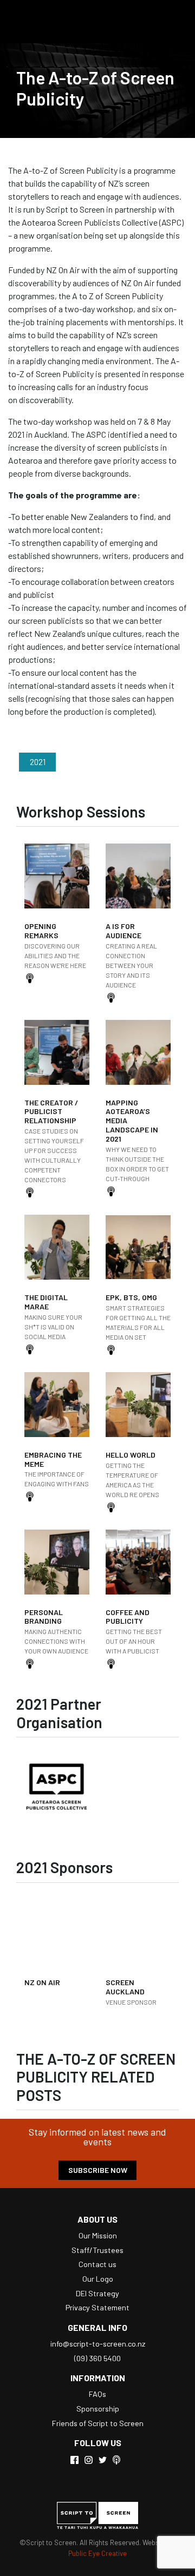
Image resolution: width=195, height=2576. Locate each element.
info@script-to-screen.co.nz (98, 2344)
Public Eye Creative (97, 2553)
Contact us (97, 2264)
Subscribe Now (98, 2170)
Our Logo (98, 2279)
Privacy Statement (97, 2307)
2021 (38, 762)
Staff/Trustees (97, 2250)
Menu (171, 22)
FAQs (97, 2394)
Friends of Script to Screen (98, 2423)
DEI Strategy (97, 2293)
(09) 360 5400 (97, 2358)
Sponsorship (98, 2409)
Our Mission (98, 2235)
